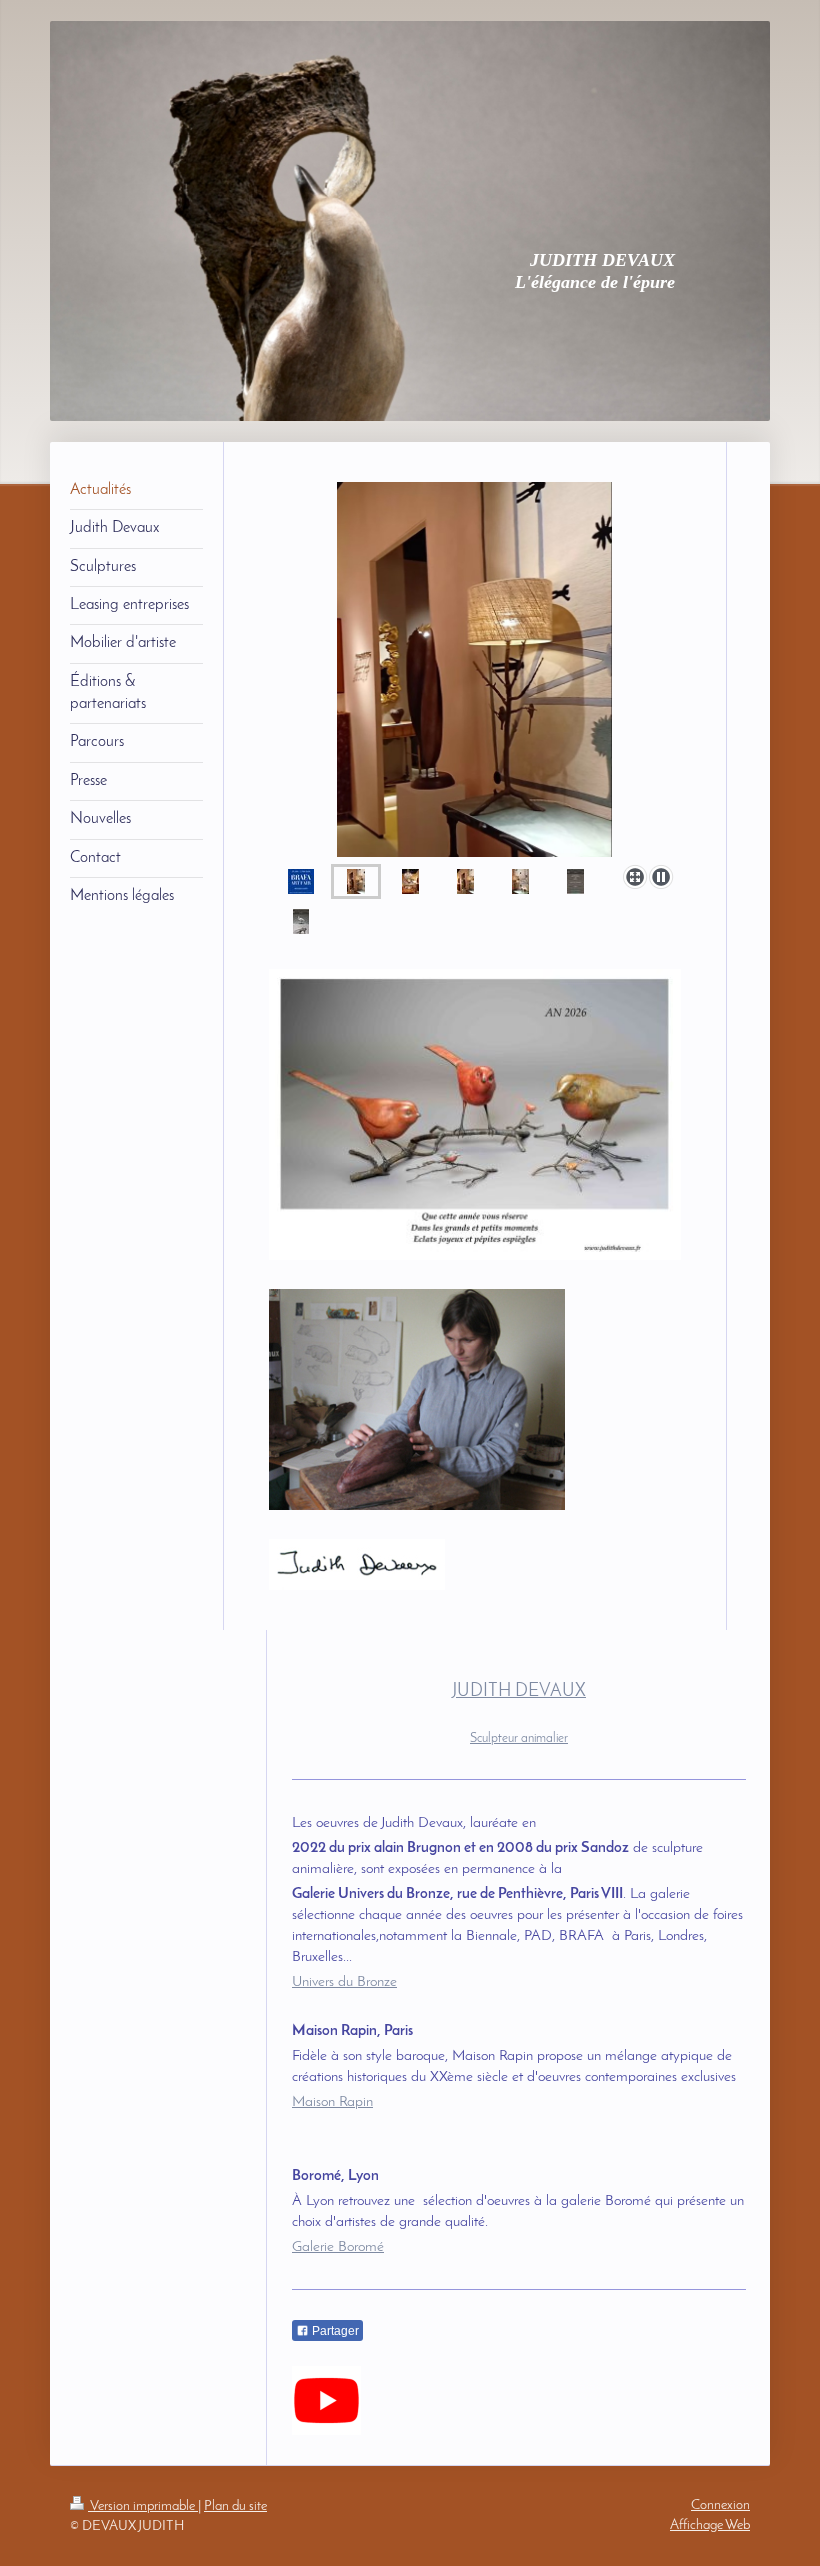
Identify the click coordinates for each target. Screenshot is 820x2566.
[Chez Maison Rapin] (410, 881)
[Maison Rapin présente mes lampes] (465, 881)
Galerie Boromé (338, 2247)
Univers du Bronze (344, 1982)
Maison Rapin (332, 2102)
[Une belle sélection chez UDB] (301, 921)
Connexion (720, 2505)
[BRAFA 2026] (301, 881)
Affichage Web (710, 2525)
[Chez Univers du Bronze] (575, 881)
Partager (334, 2331)
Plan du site (235, 2506)
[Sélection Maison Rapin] (475, 669)
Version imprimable (143, 2506)
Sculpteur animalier (519, 1738)
